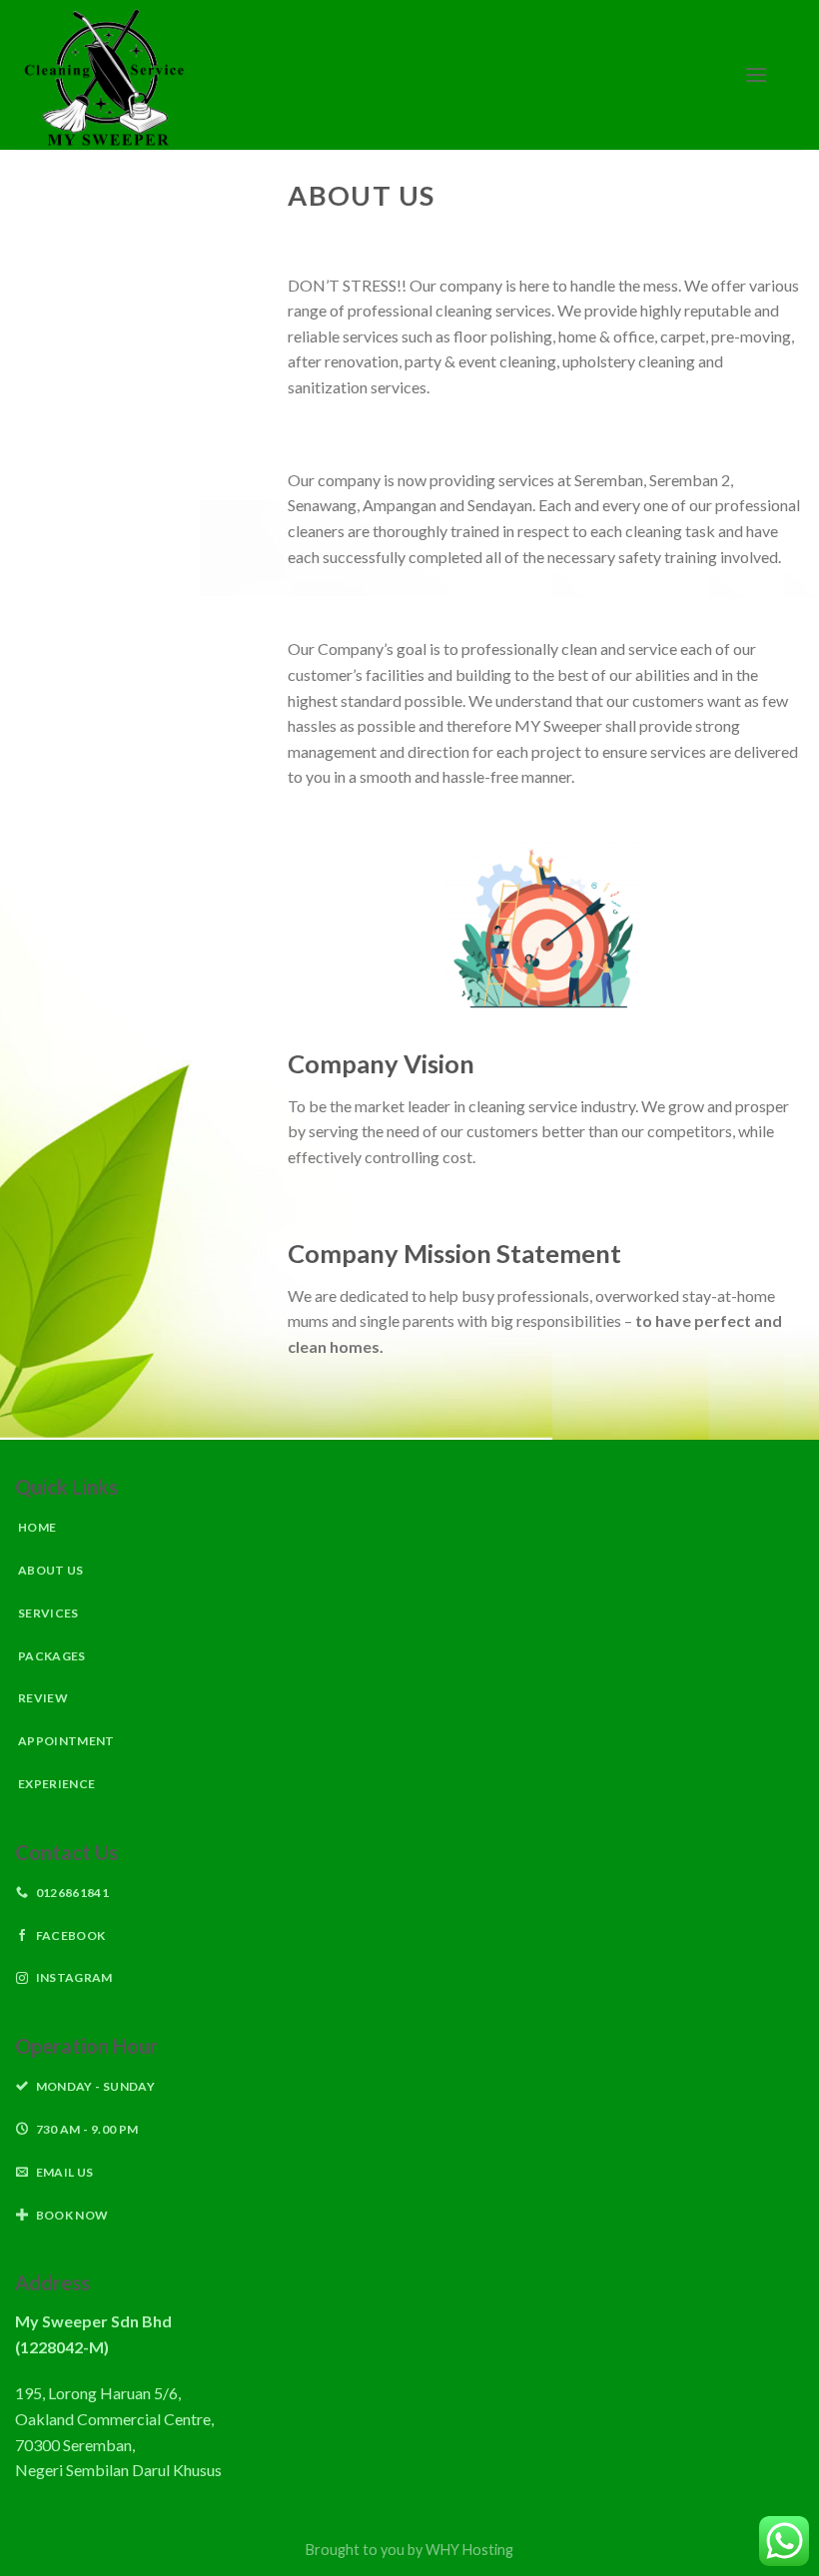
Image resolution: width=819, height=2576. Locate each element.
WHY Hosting (469, 2550)
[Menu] (756, 74)
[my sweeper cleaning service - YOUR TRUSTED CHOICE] (365, 75)
